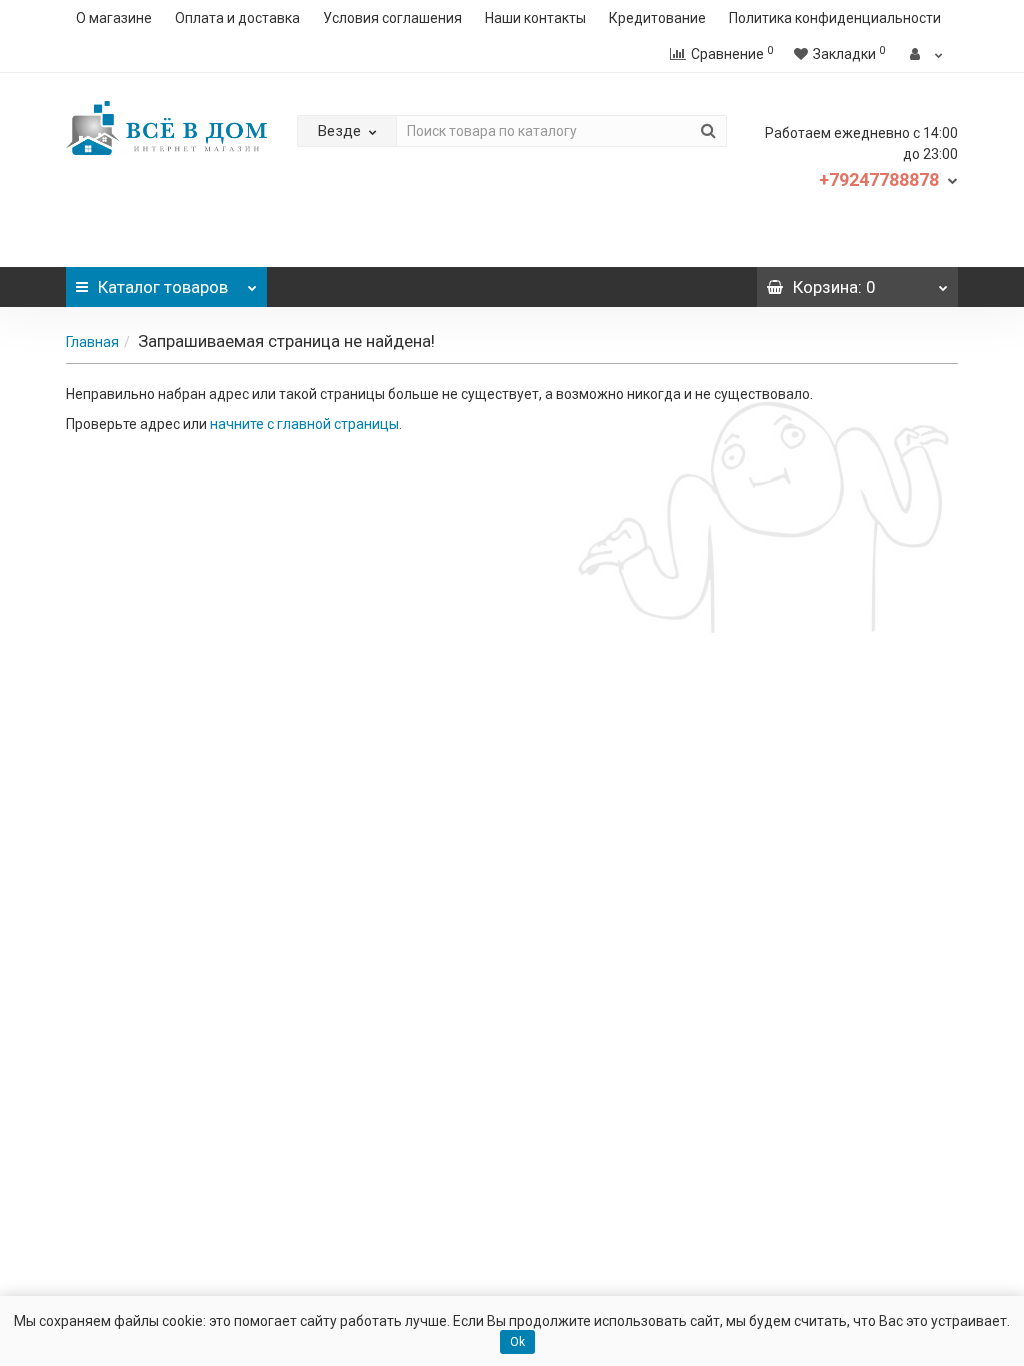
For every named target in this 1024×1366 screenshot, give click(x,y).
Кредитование (657, 18)
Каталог (163, 287)
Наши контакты (535, 18)
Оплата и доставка (237, 18)
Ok (517, 1342)
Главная (92, 342)
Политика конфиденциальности (835, 18)
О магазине (114, 18)
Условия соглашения (392, 18)
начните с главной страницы (304, 424)
